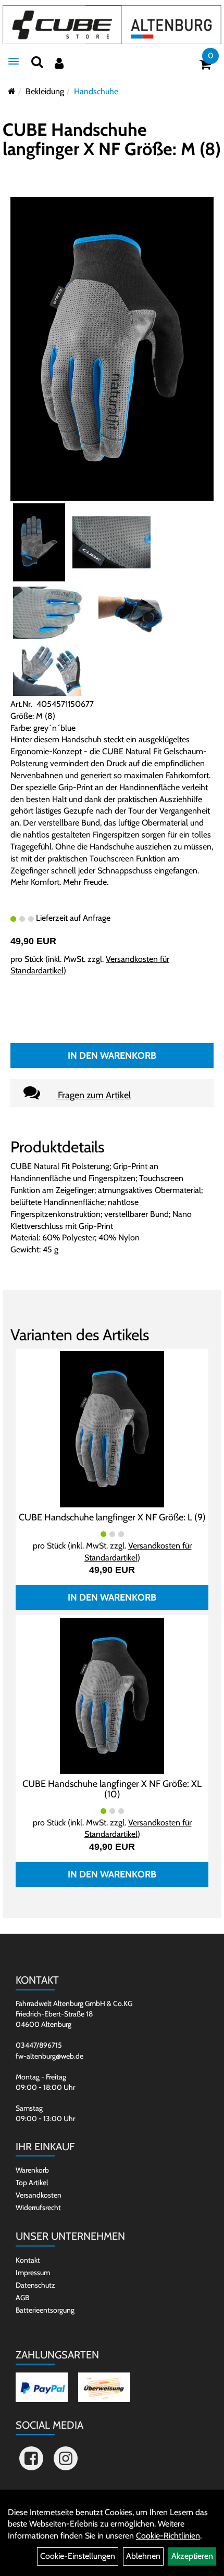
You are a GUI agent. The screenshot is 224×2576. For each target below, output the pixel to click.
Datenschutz (35, 2285)
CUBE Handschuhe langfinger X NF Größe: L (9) (112, 1517)
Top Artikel (32, 2182)
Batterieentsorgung (45, 2310)
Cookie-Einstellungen (78, 2556)
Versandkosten (39, 2195)
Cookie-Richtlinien (168, 2536)
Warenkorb (32, 2170)
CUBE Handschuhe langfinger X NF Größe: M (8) (112, 139)
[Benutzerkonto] (59, 63)
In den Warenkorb (112, 1056)
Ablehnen (143, 2556)
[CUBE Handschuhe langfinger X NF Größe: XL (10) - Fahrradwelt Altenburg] (112, 1695)
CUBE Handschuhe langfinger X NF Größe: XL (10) (112, 1789)
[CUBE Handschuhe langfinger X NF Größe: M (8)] (112, 348)
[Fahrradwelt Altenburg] (112, 25)
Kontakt (28, 2260)
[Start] (12, 91)
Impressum (33, 2273)
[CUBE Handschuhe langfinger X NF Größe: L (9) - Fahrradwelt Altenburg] (112, 1429)
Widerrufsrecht (38, 2207)
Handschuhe (96, 91)
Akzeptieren (192, 2556)
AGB (22, 2298)
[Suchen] (37, 62)
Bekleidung (45, 91)
